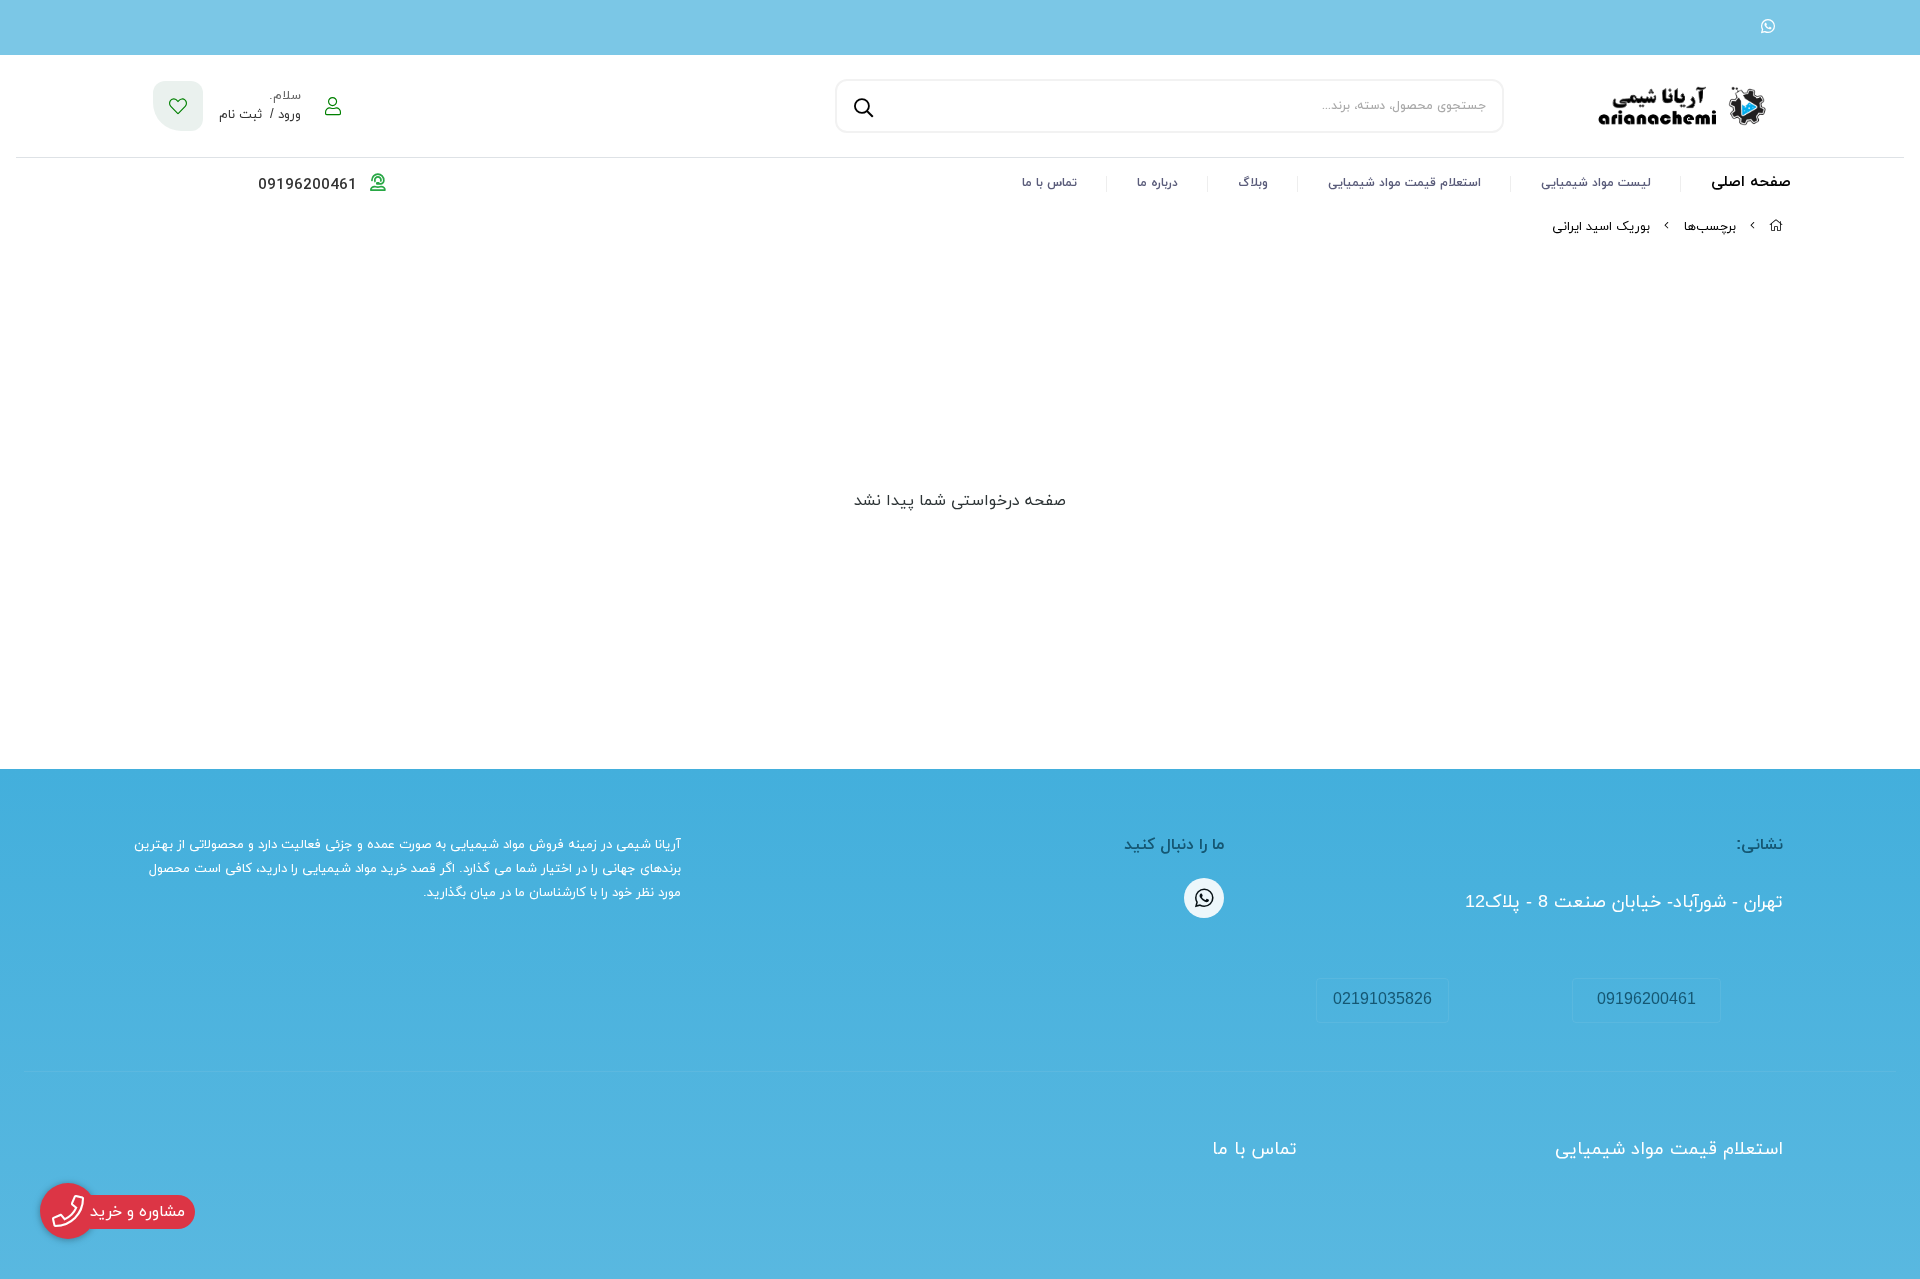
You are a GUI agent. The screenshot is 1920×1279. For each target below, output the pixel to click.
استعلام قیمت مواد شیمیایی (1404, 183)
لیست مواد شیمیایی (1596, 183)
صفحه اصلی (1751, 182)
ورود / (283, 115)
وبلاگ (1253, 183)
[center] (861, 106)
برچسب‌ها (1710, 227)
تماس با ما (1049, 183)
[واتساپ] (1768, 28)
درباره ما (1157, 183)
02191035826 (1382, 1000)
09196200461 (1646, 1000)
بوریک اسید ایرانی (1601, 227)
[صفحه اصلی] (1776, 227)
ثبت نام (240, 115)
